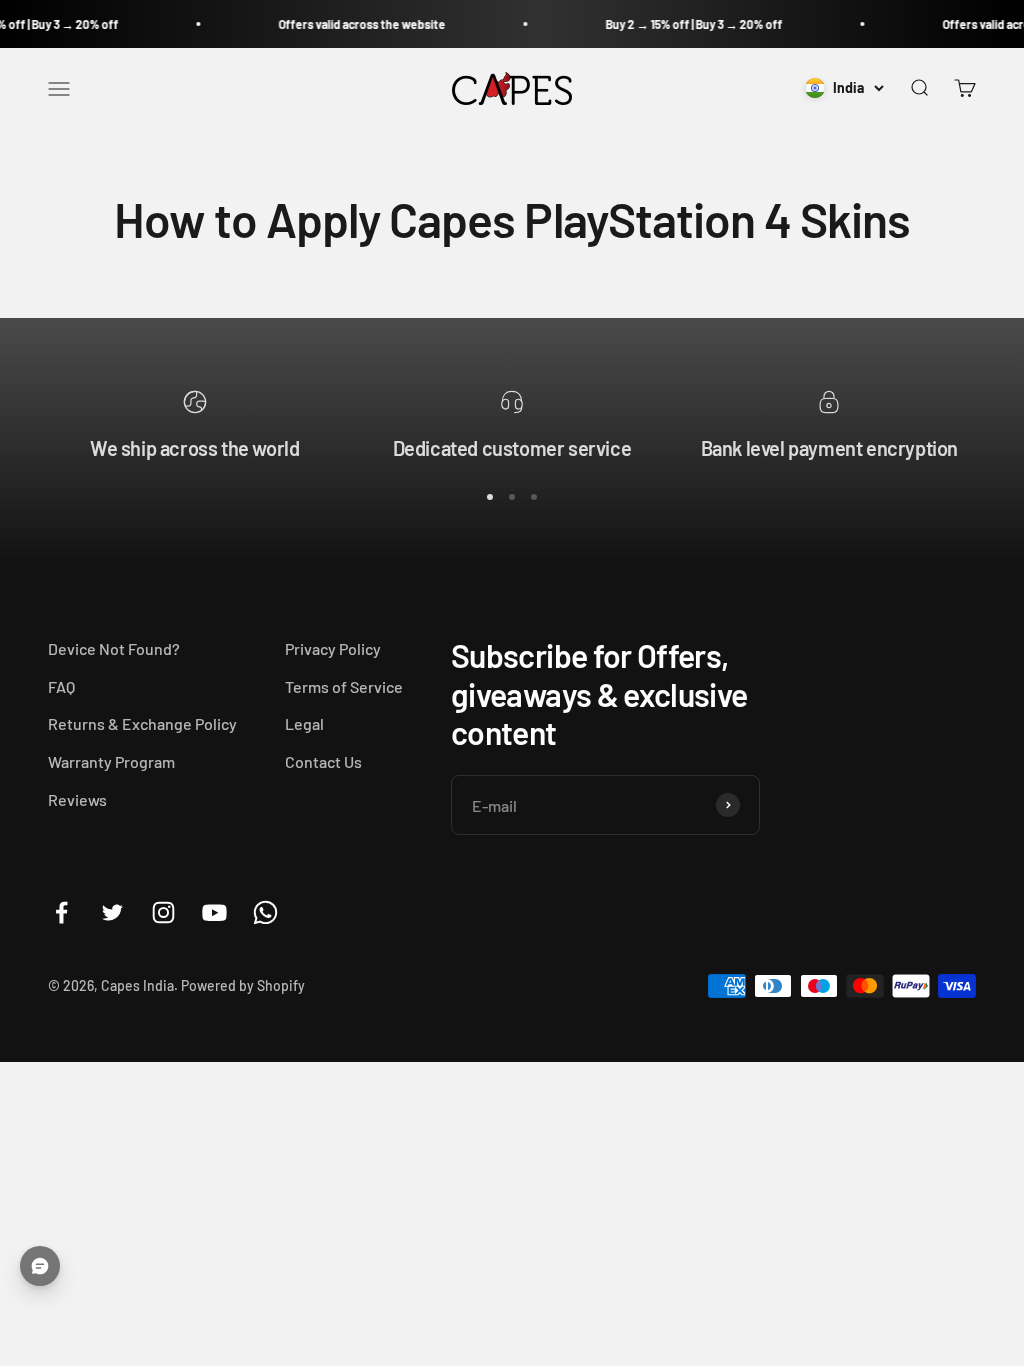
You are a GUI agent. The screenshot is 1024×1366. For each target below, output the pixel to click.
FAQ (61, 686)
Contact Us (323, 761)
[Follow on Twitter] (112, 912)
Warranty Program (111, 761)
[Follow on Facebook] (61, 912)
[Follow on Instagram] (163, 912)
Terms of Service (344, 686)
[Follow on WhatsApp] (265, 912)
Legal (304, 723)
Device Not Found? (114, 648)
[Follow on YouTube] (214, 912)
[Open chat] (40, 1266)
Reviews (77, 799)
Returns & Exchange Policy (142, 723)
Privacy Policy (333, 648)
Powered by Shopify (243, 985)
